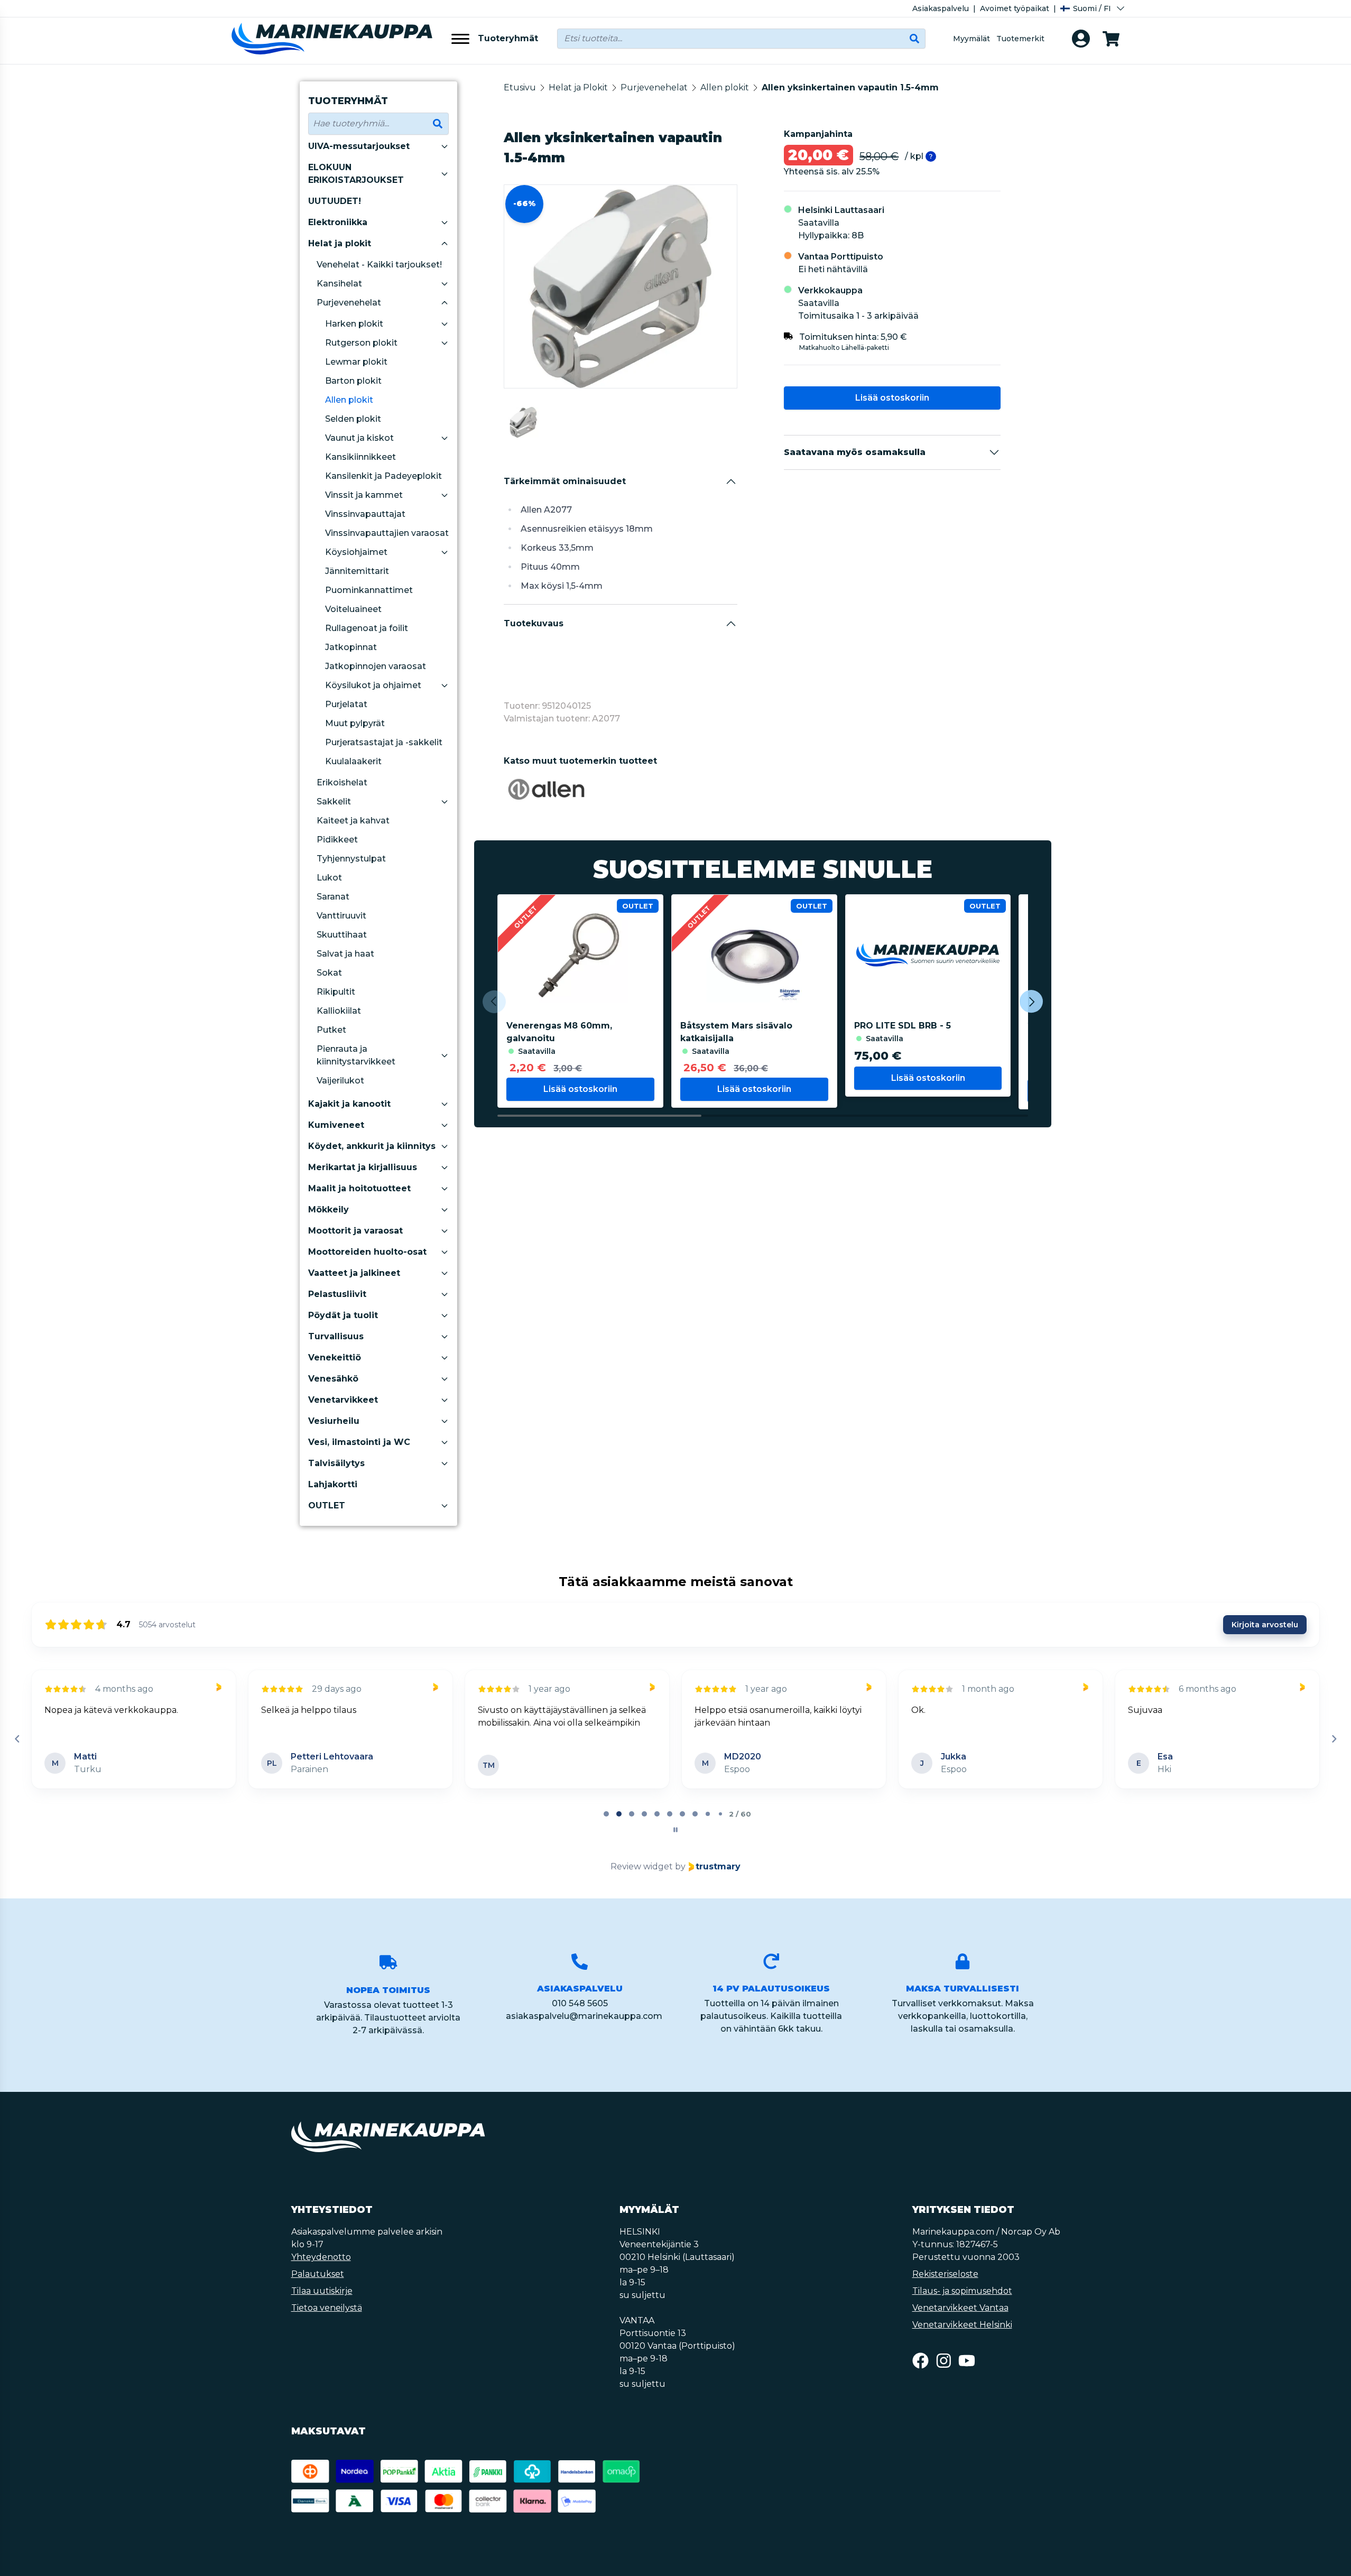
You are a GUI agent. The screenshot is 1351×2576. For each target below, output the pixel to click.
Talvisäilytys (336, 1463)
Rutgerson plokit (361, 343)
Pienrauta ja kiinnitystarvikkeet (356, 1055)
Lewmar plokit (356, 362)
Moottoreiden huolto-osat (367, 1252)
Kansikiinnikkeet (360, 457)
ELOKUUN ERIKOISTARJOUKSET (356, 174)
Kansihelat (339, 284)
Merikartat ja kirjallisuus (363, 1167)
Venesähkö (333, 1379)
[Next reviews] (1334, 1739)
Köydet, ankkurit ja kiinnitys (372, 1146)
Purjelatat (346, 704)
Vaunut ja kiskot (359, 438)
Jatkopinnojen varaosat (376, 666)
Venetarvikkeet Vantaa (960, 2308)
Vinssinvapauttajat (365, 514)
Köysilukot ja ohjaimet (373, 685)
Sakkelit (334, 801)
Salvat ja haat (345, 954)
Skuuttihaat (342, 935)
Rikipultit (336, 992)
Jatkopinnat (351, 647)
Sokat (329, 973)
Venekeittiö (335, 1358)
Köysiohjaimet (356, 552)
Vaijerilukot (340, 1081)
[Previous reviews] (17, 1739)
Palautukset (318, 2274)
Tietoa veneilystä (327, 2308)
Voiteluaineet (353, 609)
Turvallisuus (336, 1336)
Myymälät (971, 39)
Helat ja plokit (340, 243)
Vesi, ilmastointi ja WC (359, 1442)
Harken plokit (354, 324)
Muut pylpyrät (355, 723)
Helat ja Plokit (578, 87)
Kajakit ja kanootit (349, 1104)
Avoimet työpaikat (1015, 8)
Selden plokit (353, 419)
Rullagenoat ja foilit (367, 628)
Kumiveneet (336, 1125)
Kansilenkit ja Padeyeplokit (383, 476)
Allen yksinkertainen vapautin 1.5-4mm (850, 87)
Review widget (642, 1866)
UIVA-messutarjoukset (359, 146)
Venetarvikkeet (343, 1400)
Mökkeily (329, 1210)
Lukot (329, 878)
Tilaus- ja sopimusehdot (962, 2291)
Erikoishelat (342, 782)
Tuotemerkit (1020, 39)
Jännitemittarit (357, 571)
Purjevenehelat (349, 303)
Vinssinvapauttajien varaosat (387, 533)
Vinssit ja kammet (364, 495)
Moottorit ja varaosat (355, 1231)
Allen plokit (349, 400)
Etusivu (520, 87)
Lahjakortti (333, 1484)
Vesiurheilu (334, 1421)
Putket (331, 1030)
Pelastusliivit (337, 1294)
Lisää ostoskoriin (892, 398)
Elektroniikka (338, 222)
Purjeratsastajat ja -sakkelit (384, 742)
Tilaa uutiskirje (322, 2291)
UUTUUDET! (335, 201)
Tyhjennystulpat (351, 859)
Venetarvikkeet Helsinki (962, 2325)
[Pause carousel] (675, 1830)
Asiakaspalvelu (941, 8)
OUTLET (327, 1505)
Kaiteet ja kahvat (353, 821)
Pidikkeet (337, 840)
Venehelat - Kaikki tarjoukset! (379, 265)
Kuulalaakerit (353, 761)
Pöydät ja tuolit (343, 1315)
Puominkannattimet (369, 590)
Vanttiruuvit (341, 916)
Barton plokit (353, 381)
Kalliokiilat (339, 1011)
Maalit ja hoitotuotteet (359, 1188)
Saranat (333, 897)
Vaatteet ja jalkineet (354, 1273)
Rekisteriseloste (945, 2274)
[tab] (606, 1814)
